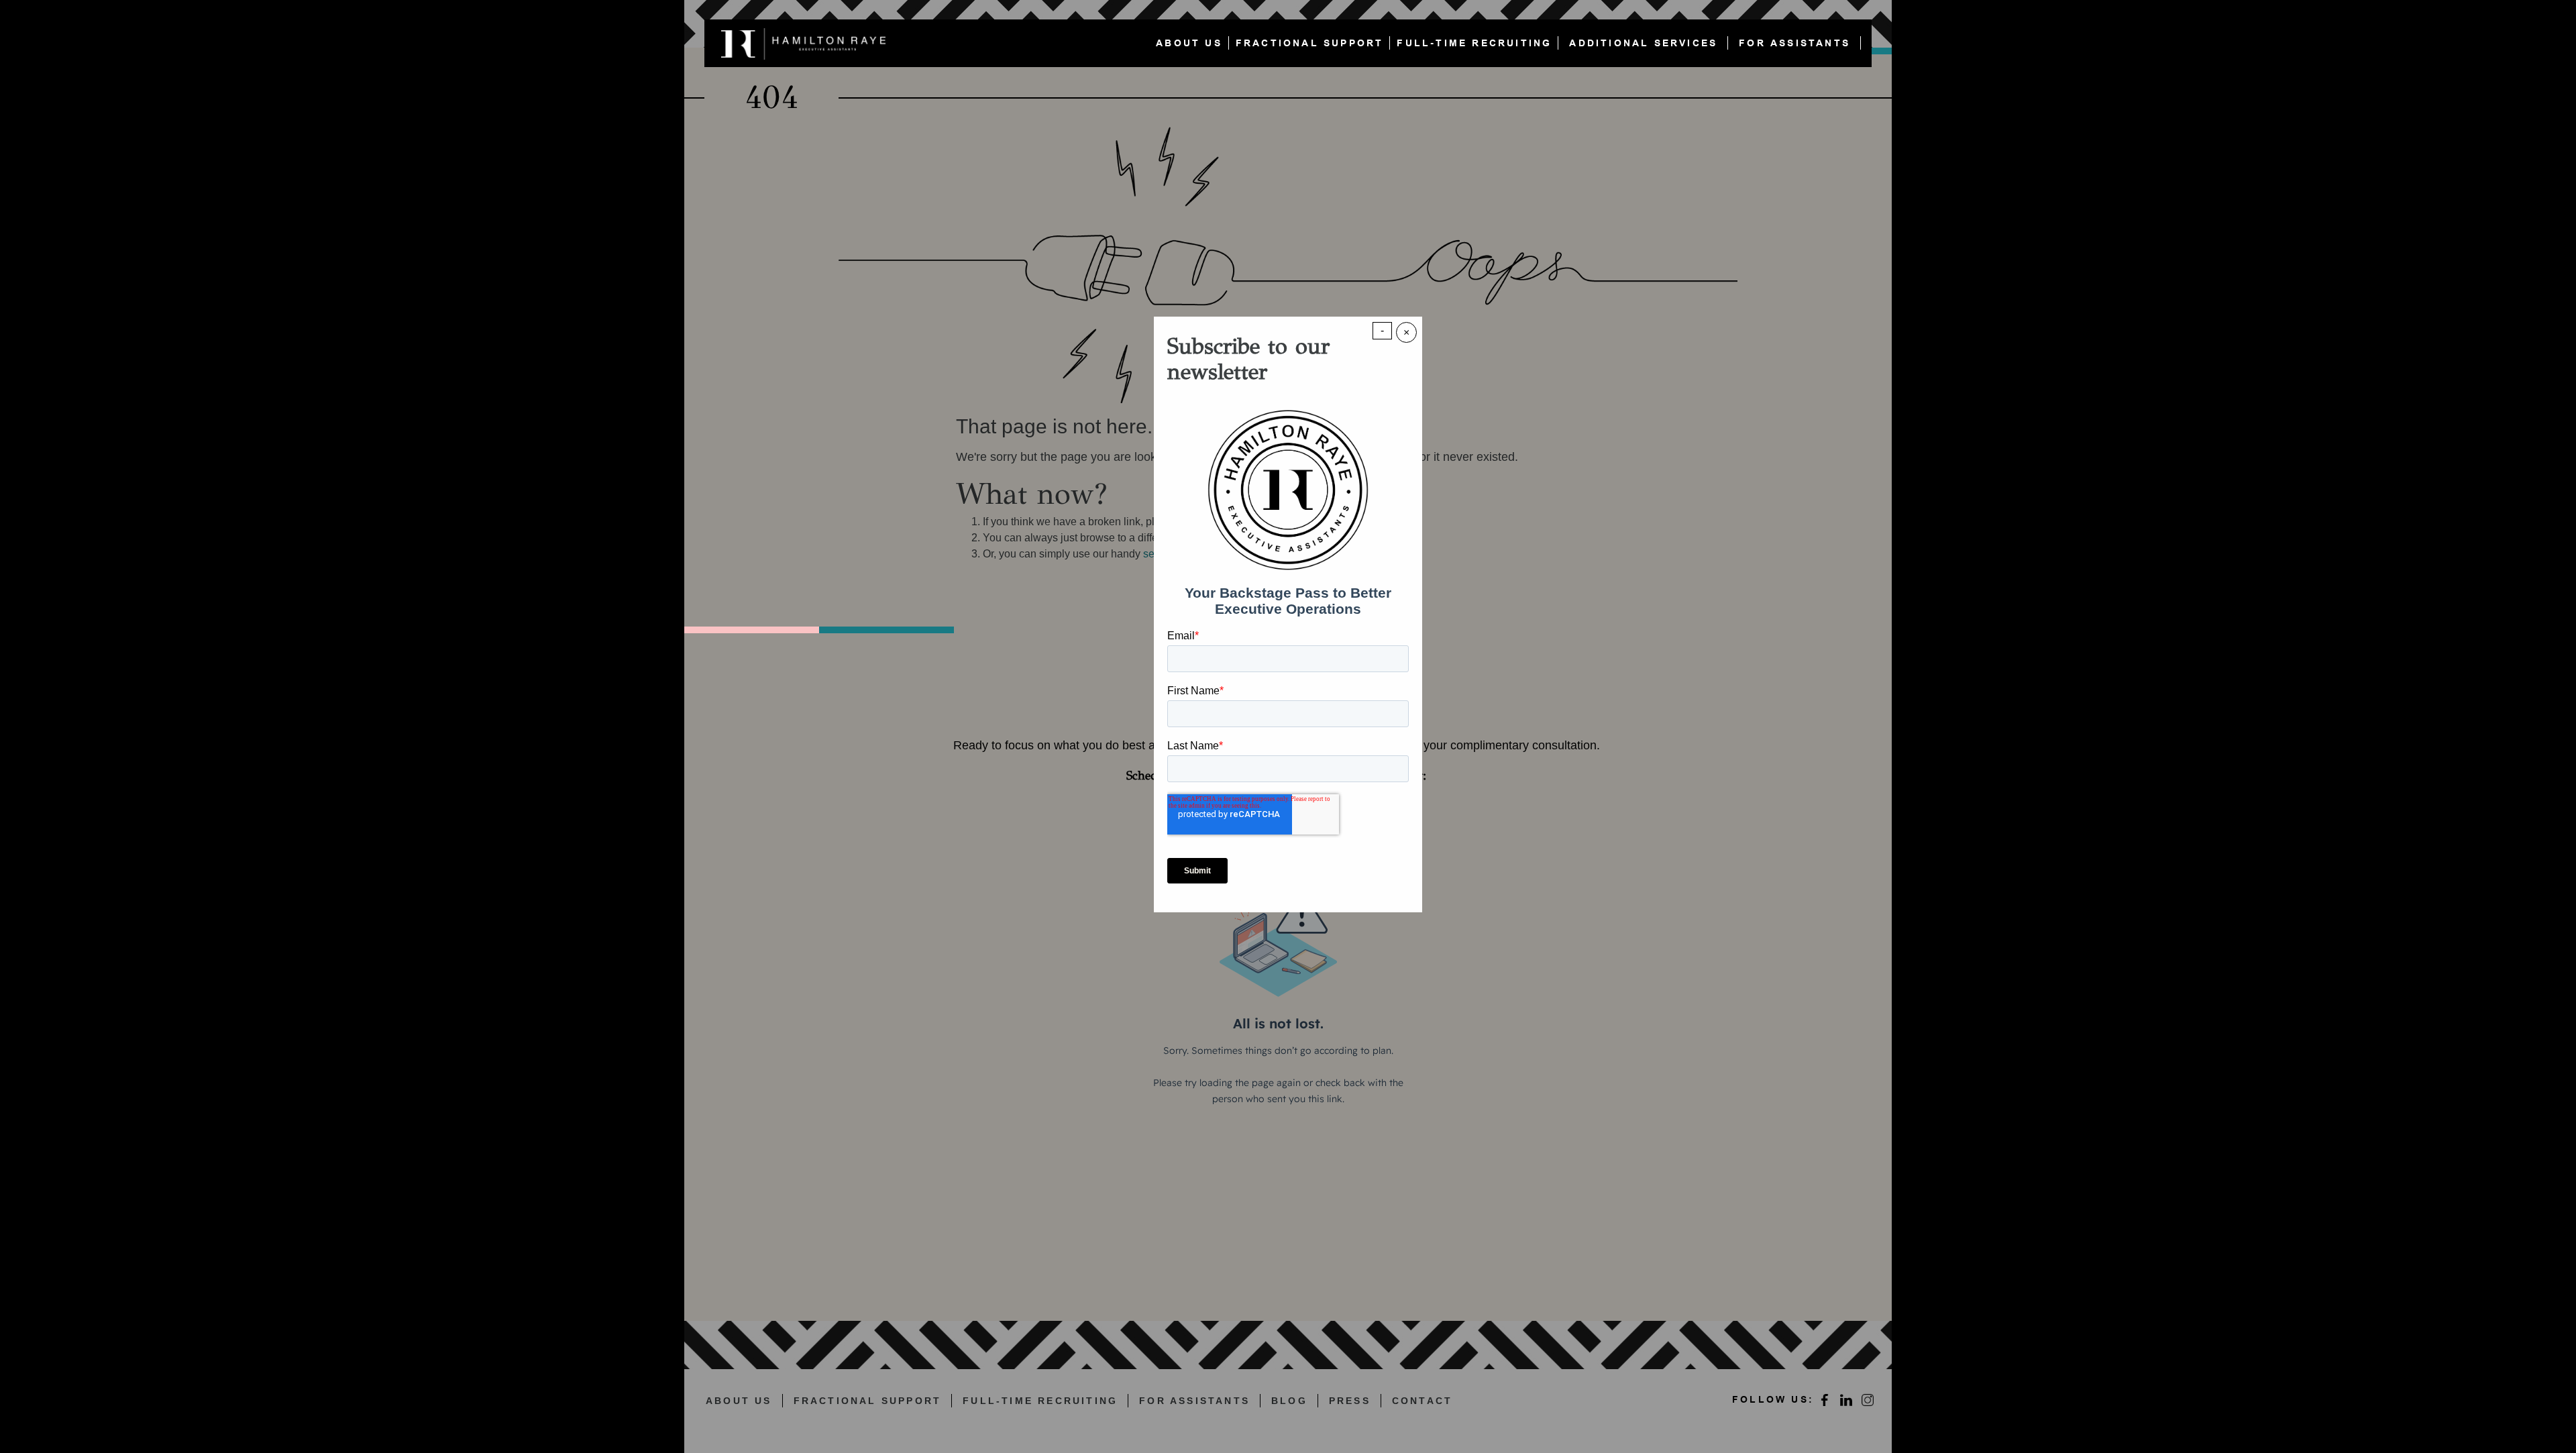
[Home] (807, 43)
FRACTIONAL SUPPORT (1310, 43)
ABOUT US (1189, 43)
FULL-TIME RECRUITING (1474, 43)
